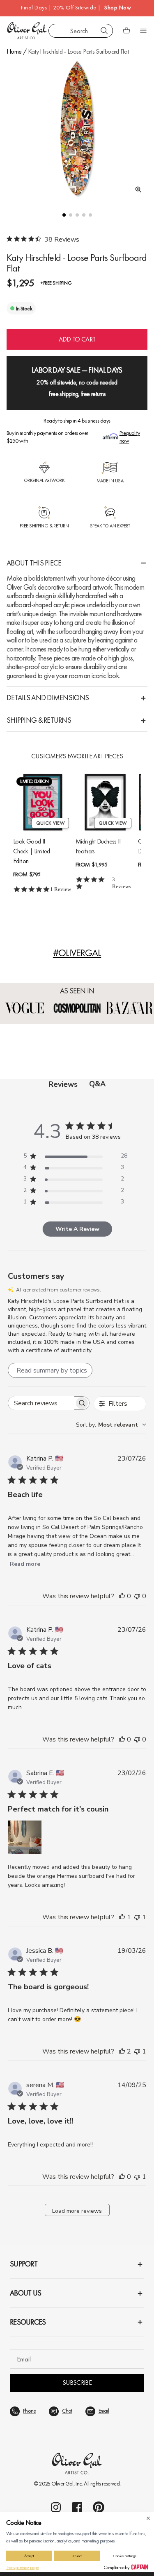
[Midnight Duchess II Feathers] (105, 802)
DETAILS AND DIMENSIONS (48, 698)
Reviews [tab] (63, 1084)
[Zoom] (136, 190)
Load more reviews (77, 2211)
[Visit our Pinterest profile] (99, 2507)
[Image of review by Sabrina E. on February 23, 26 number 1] (25, 1837)
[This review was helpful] (122, 2051)
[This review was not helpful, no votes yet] (137, 1596)
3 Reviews (122, 882)
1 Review (61, 889)
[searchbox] (41, 1403)
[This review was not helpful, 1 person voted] (137, 1917)
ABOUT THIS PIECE (34, 563)
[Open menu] (143, 31)
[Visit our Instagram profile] (56, 2507)
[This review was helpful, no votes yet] (122, 1596)
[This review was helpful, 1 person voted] (122, 1917)
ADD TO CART (77, 339)
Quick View (50, 823)
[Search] (104, 31)
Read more (25, 1564)
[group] (77, 128)
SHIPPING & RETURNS (39, 720)
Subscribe (77, 2383)
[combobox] (81, 31)
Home (14, 51)
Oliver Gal (62, 2483)
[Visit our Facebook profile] (77, 2507)
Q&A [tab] (97, 1084)
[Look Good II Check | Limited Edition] (43, 802)
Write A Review (77, 1229)
